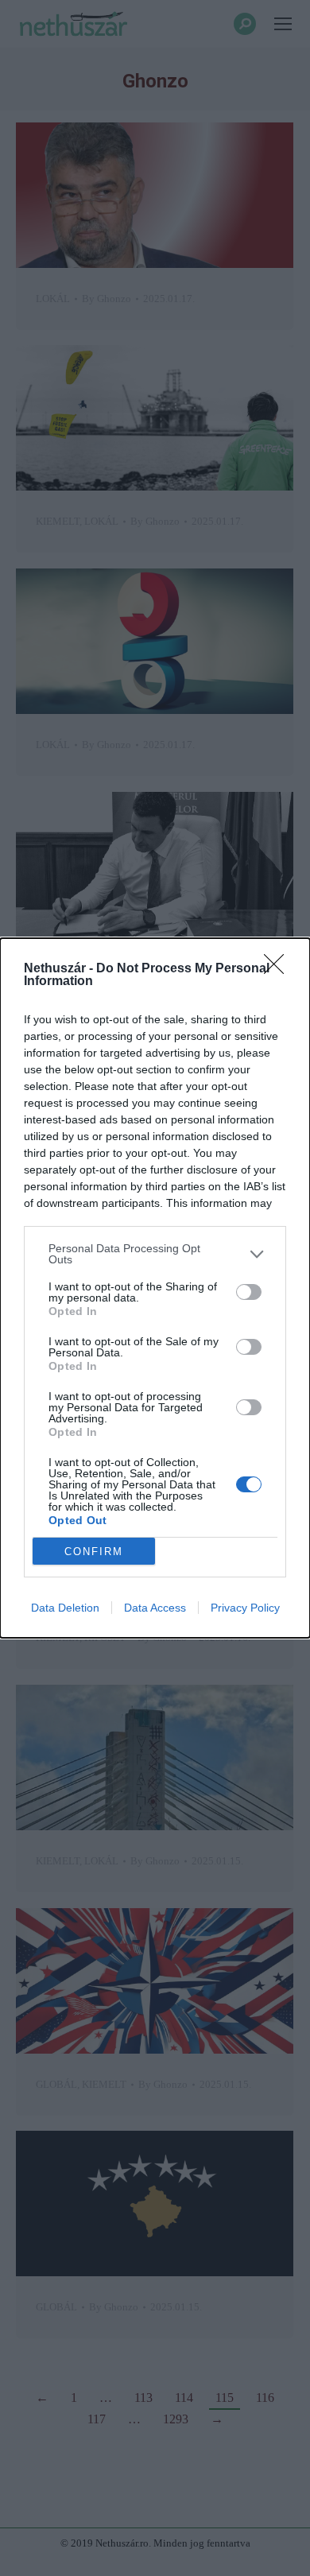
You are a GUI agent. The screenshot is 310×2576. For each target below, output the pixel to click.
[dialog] (155, 1288)
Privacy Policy (245, 1608)
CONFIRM (94, 1552)
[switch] (249, 1292)
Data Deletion (65, 1608)
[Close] (279, 969)
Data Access (155, 1608)
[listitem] (155, 1254)
